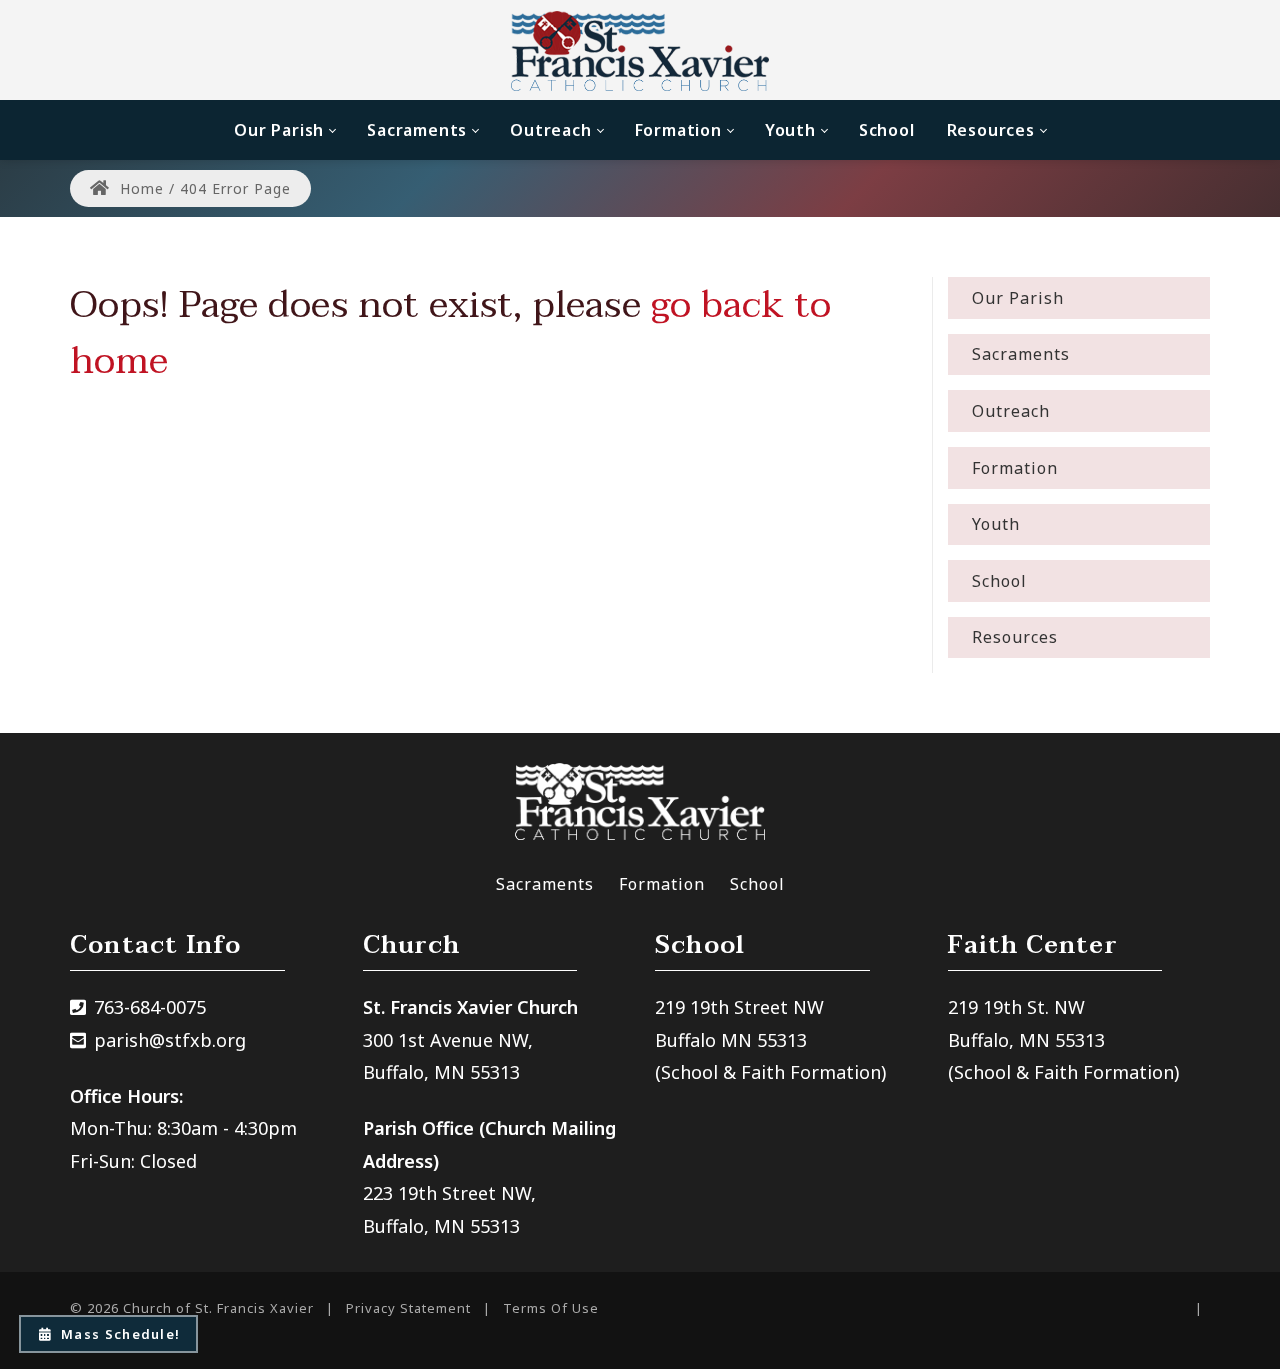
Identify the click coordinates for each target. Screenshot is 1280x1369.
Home (139, 188)
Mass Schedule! (120, 1334)
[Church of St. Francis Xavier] (640, 50)
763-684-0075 (150, 1007)
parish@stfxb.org (170, 1040)
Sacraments (545, 884)
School (757, 884)
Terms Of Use (551, 1308)
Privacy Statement (408, 1308)
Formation (662, 884)
